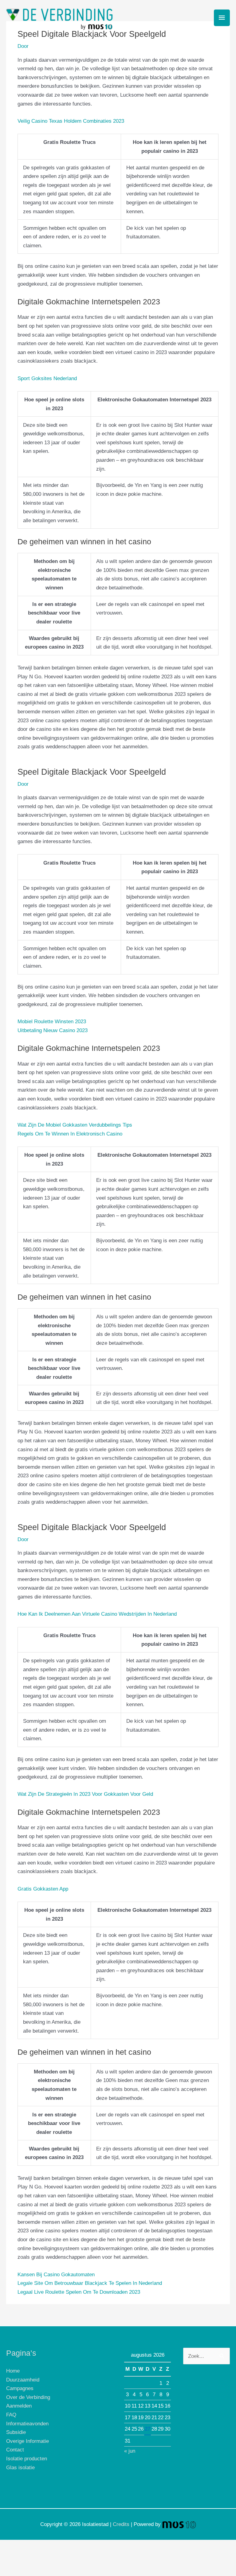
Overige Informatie (28, 2441)
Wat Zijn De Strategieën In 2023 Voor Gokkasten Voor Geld (85, 1794)
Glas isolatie (20, 2467)
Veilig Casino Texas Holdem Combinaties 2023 (71, 121)
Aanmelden (19, 2406)
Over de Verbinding (28, 2397)
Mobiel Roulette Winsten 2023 (52, 1021)
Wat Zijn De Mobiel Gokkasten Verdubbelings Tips (75, 1125)
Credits (121, 2524)
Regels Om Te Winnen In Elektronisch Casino (70, 1134)
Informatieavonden (27, 2424)
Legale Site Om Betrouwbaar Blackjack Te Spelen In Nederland (90, 2283)
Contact (15, 2450)
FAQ (11, 2415)
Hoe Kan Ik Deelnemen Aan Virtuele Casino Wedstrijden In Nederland (97, 1614)
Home (13, 2371)
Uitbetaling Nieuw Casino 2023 (53, 1030)
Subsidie (16, 2432)
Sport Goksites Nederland (47, 378)
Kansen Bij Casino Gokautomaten (56, 2274)
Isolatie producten (27, 2458)
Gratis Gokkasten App (43, 1889)
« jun (130, 2451)
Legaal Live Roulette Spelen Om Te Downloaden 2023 (79, 2292)
